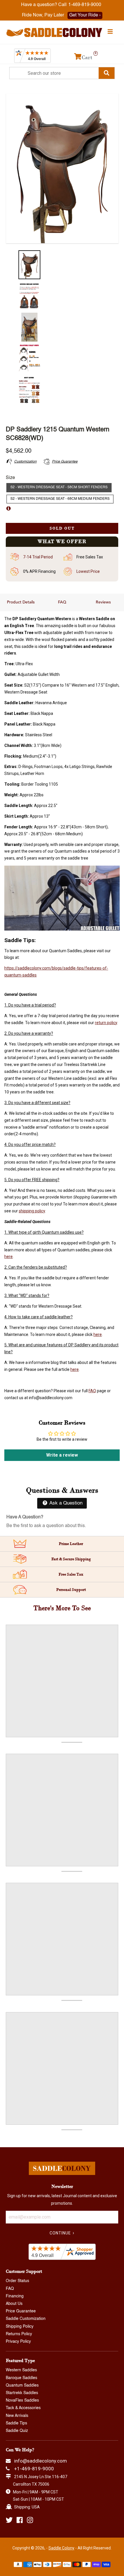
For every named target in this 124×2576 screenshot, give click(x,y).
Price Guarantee (21, 2311)
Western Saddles (21, 2370)
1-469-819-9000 (85, 5)
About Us (14, 2304)
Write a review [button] (62, 1455)
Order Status (17, 2281)
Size (10, 478)
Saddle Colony (61, 2548)
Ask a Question (65, 1503)
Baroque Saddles (21, 2378)
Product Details (21, 602)
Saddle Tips (16, 2423)
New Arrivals (17, 2416)
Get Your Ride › (85, 15)
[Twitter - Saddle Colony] (9, 2520)
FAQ (62, 602)
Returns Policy (19, 2334)
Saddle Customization (26, 2319)
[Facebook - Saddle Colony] (20, 2520)
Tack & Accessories (23, 2408)
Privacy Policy (18, 2342)
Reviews (103, 602)
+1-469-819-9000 (34, 2469)
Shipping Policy (20, 2327)
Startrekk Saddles (22, 2393)
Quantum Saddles (22, 2385)
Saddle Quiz (17, 2431)
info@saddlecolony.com (41, 2461)
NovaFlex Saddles (22, 2400)
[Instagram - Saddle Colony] (30, 2520)
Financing (15, 2296)
